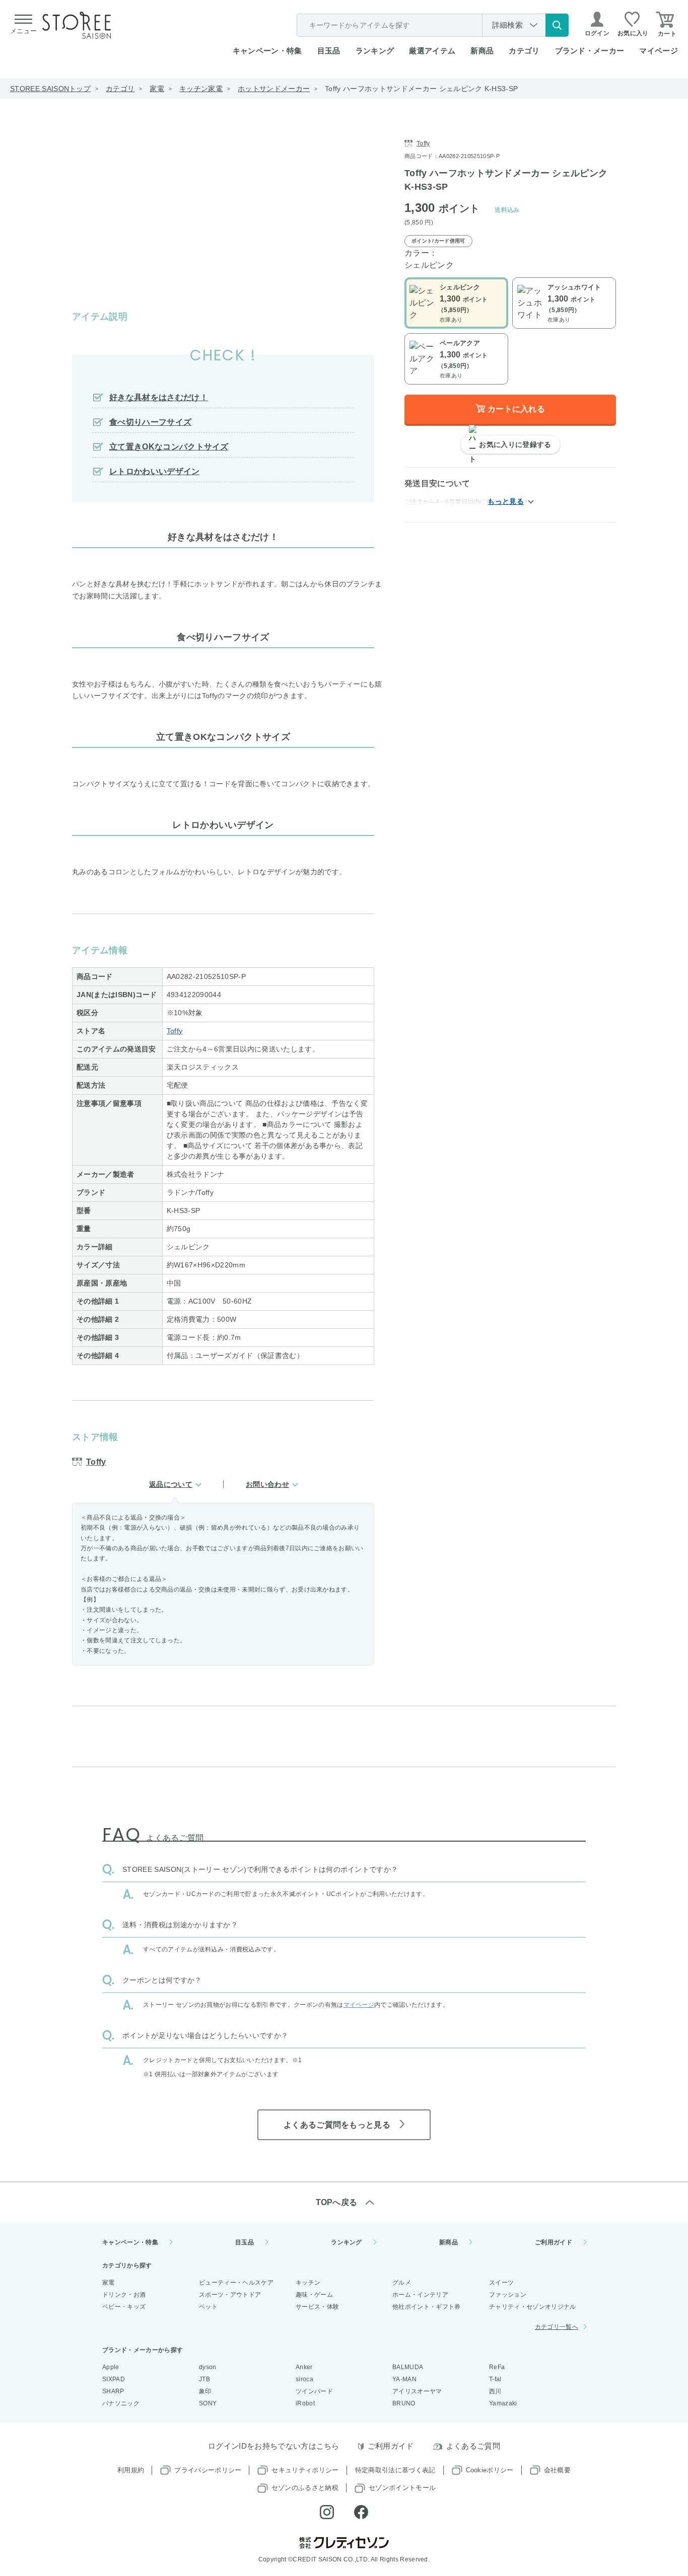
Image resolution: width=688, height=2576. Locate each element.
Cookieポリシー (490, 2470)
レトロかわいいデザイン (155, 471)
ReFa (497, 2367)
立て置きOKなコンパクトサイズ (169, 447)
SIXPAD (114, 2379)
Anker (304, 2367)
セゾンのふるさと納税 (305, 2488)
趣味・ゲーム (314, 2295)
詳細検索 (507, 25)
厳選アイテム (432, 51)
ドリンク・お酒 (124, 2295)
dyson (208, 2367)
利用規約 (131, 2470)
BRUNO (404, 2403)
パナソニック (121, 2403)
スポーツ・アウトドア (230, 2295)
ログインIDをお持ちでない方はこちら (274, 2446)
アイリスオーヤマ (417, 2391)
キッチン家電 (201, 89)
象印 (205, 2391)
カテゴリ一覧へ (557, 2327)
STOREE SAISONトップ (50, 89)
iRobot (305, 2403)
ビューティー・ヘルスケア (236, 2283)
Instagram (327, 2512)
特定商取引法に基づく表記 (395, 2470)
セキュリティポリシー (305, 2470)
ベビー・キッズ (124, 2307)
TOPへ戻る (337, 2202)
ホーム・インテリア (420, 2295)
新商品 (482, 51)
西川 (495, 2391)
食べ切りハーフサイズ (150, 422)
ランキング (375, 51)
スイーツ (501, 2283)
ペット (208, 2307)
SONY (208, 2403)
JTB (204, 2379)
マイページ (659, 51)
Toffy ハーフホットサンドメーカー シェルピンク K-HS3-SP (421, 89)
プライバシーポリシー (208, 2470)
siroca (304, 2379)
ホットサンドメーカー (274, 89)
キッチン (308, 2283)
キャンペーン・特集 (267, 51)
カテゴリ (120, 89)
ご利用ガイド (554, 2242)
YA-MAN (404, 2379)
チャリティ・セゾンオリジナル (532, 2307)
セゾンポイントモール (402, 2488)
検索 (557, 25)
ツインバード (314, 2391)
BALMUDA (408, 2367)
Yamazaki (503, 2403)
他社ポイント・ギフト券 (427, 2307)
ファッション (508, 2295)
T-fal (495, 2379)
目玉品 (329, 51)
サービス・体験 (317, 2307)
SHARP (113, 2391)
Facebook (361, 2512)
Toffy (175, 1031)
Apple (111, 2367)
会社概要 (557, 2470)
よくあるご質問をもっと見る (337, 2125)
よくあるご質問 (473, 2446)
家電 (157, 89)
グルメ (402, 2283)
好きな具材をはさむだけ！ (159, 397)
